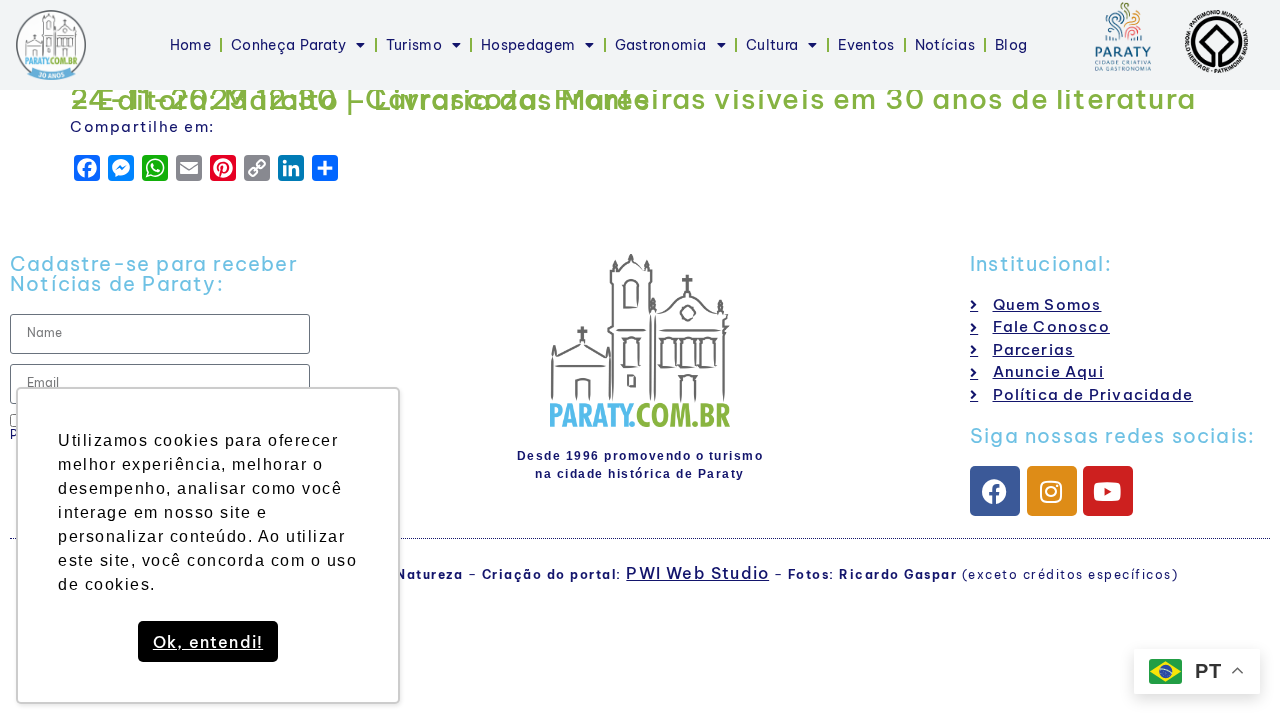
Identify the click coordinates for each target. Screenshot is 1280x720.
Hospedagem (528, 45)
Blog (1011, 45)
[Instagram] (1052, 491)
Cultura (772, 45)
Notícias (945, 45)
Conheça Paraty (288, 45)
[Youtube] (1108, 491)
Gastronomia (661, 45)
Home (190, 45)
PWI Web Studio (697, 573)
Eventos (866, 45)
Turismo (414, 45)
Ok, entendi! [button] (208, 642)
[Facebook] (995, 491)
